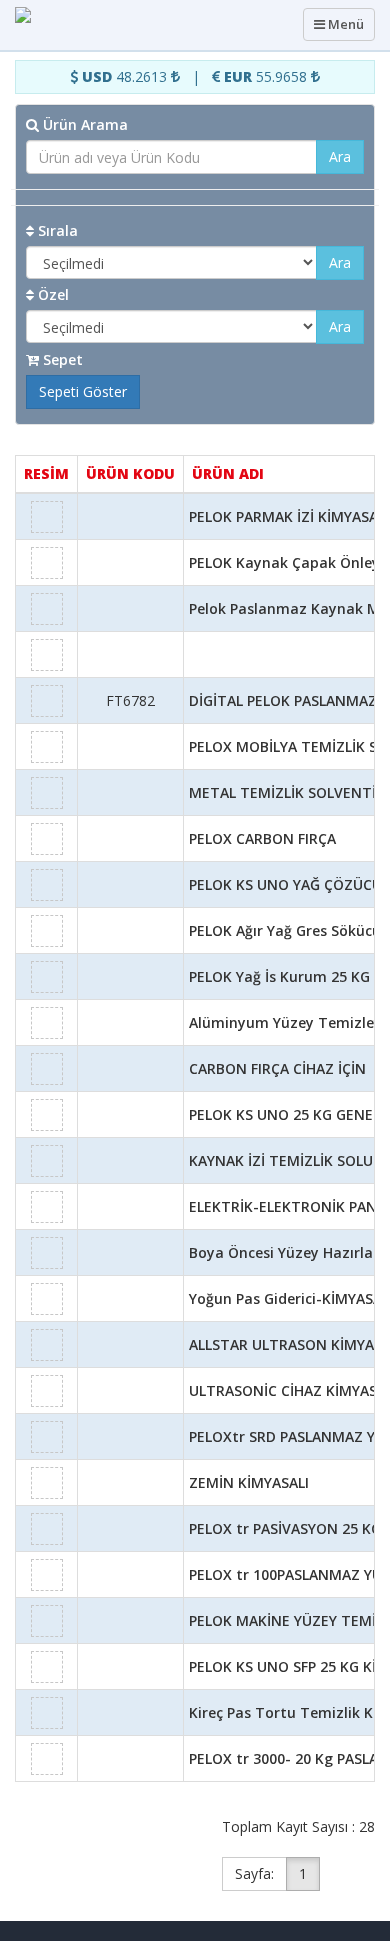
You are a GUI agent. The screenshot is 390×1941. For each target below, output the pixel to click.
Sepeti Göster (83, 391)
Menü (342, 27)
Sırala (56, 230)
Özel (51, 294)
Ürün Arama (83, 124)
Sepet (61, 359)
